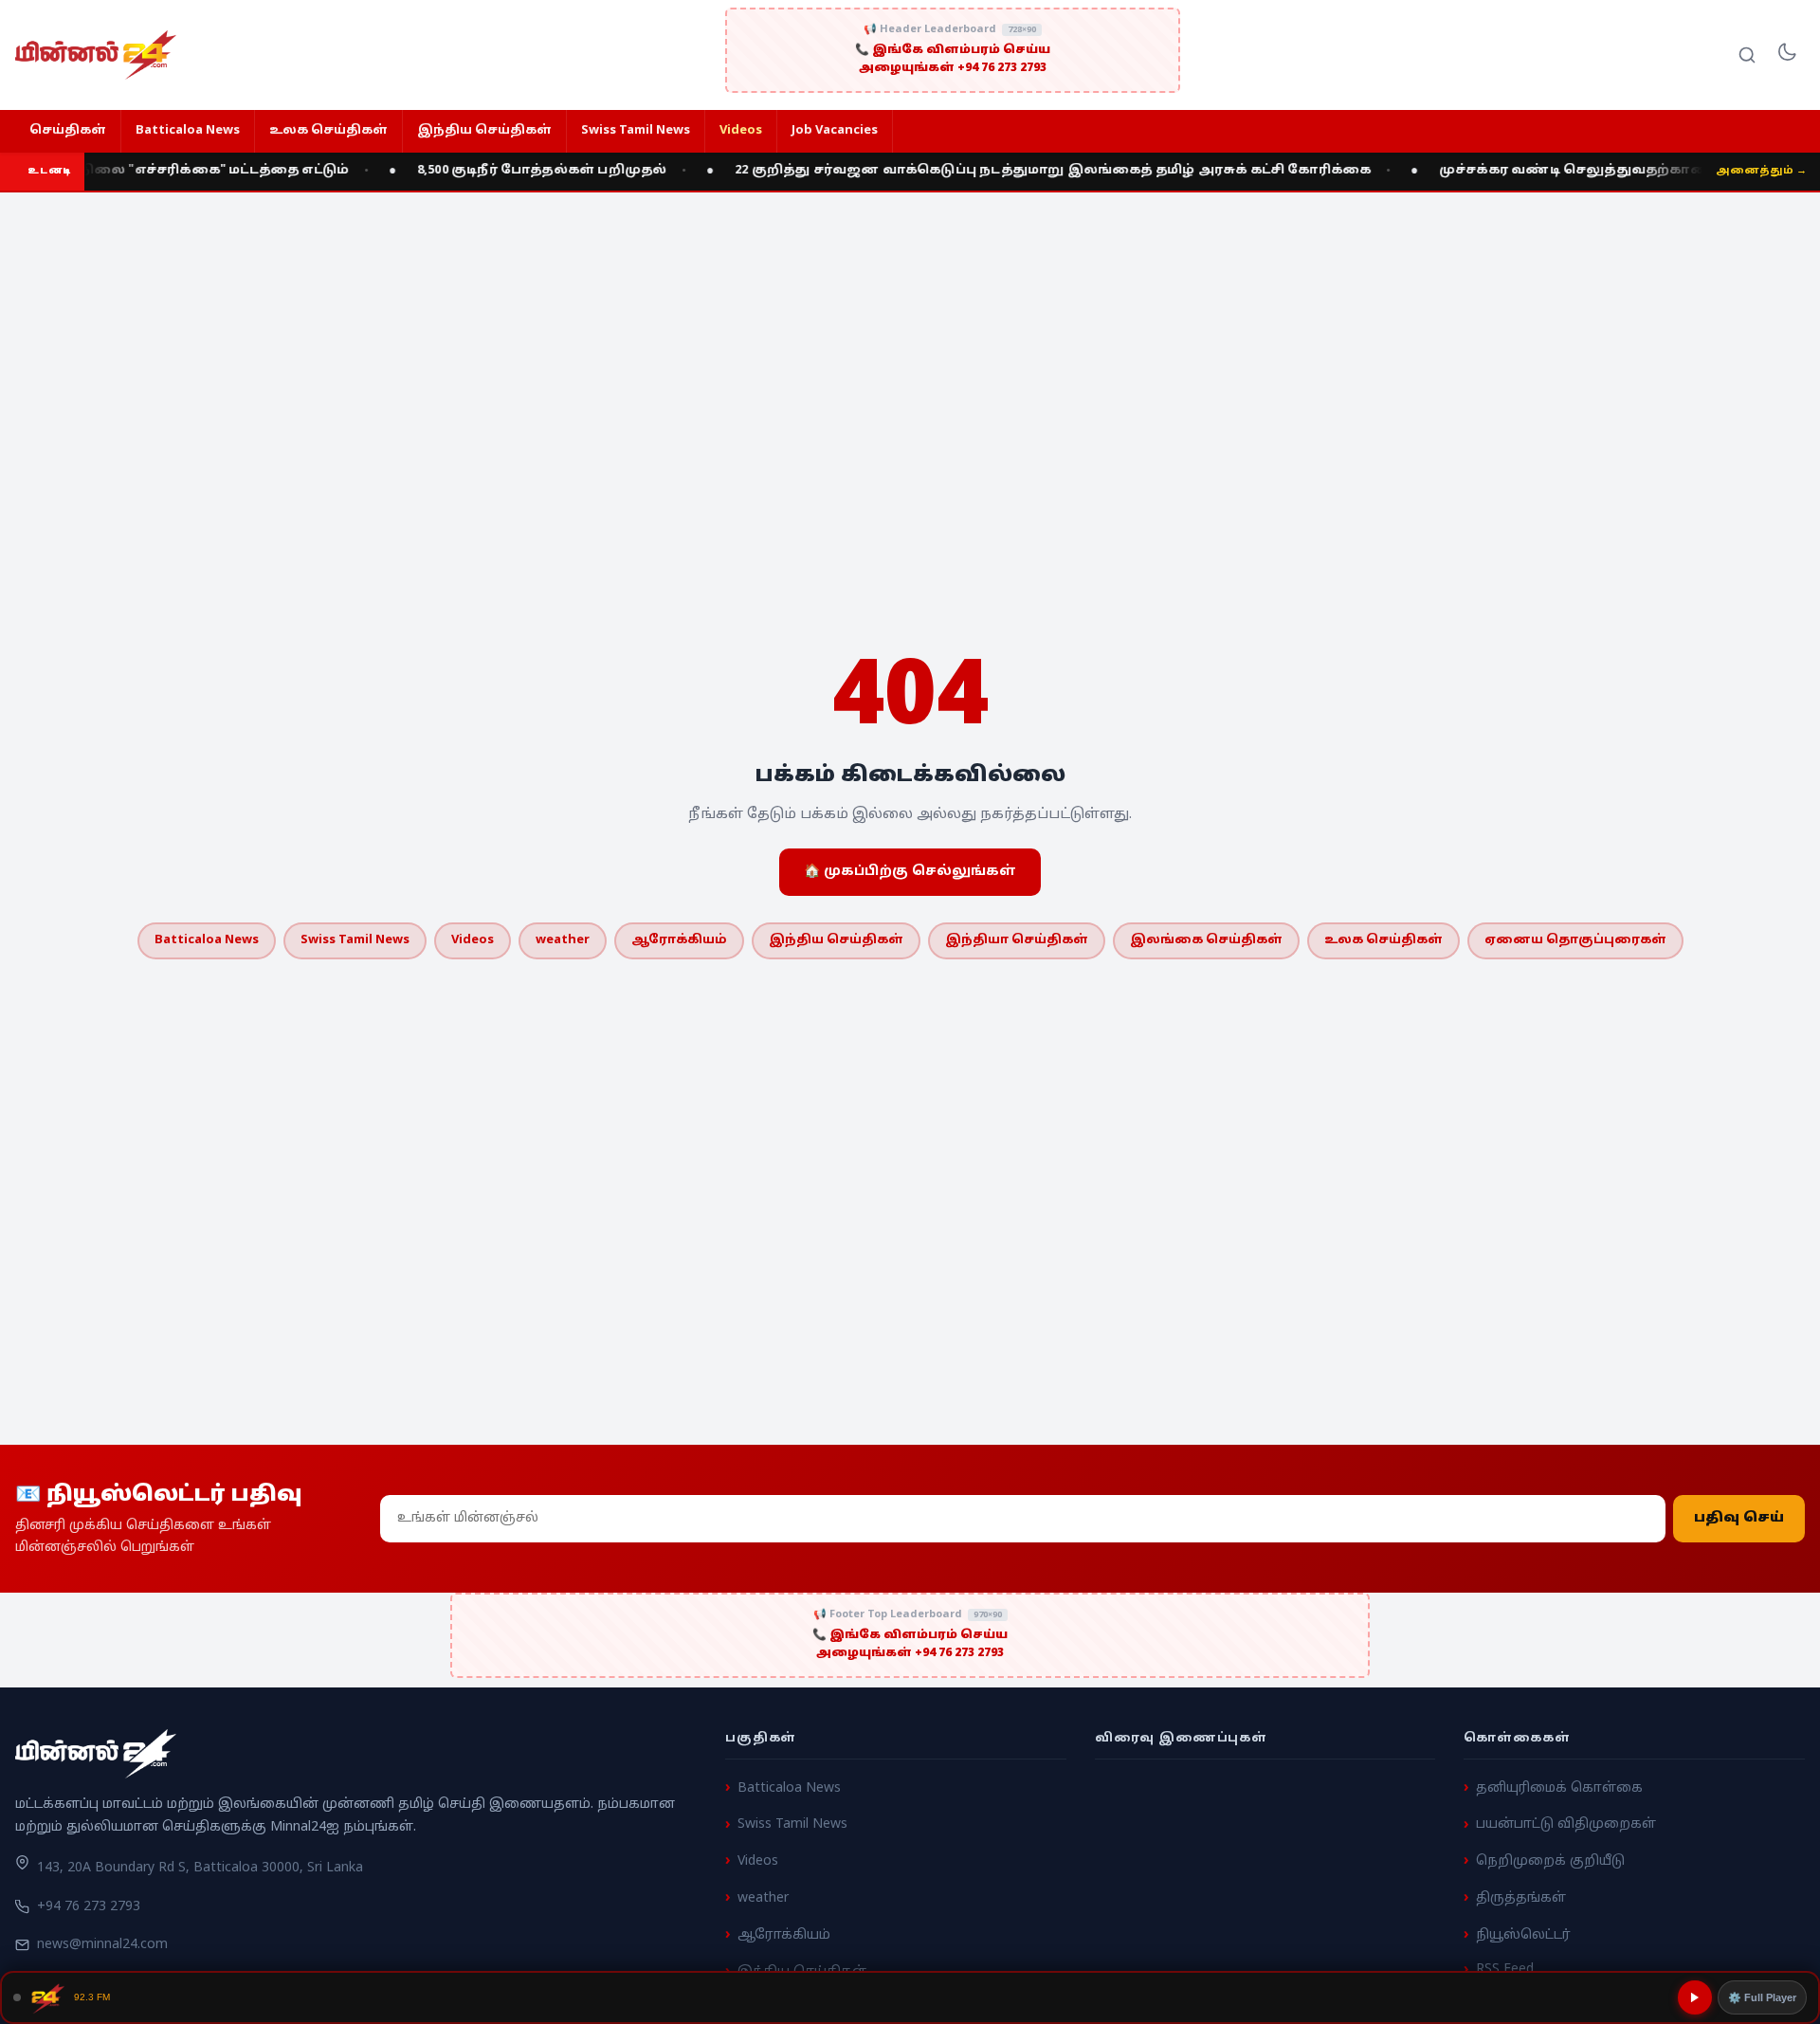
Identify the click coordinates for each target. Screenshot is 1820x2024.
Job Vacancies (835, 131)
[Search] (1747, 55)
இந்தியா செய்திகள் (1017, 940)
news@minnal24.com (102, 1944)
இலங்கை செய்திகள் (1206, 940)
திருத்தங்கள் (1521, 1898)
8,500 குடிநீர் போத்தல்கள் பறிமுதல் (521, 171)
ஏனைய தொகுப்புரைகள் (1575, 940)
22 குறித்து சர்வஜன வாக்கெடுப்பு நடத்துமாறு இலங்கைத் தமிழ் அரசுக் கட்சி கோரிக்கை (1032, 171)
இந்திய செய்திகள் (484, 131)
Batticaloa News (188, 131)
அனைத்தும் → (1761, 171)
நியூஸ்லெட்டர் (1523, 1934)
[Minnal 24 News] (96, 55)
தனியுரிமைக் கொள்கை (1559, 1787)
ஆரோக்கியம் (679, 940)
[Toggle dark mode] (1787, 55)
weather (563, 940)
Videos (741, 131)
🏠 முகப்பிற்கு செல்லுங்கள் (910, 872)
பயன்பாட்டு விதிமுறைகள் (1566, 1824)
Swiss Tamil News (636, 131)
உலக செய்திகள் (328, 131)
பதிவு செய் (1739, 1518)
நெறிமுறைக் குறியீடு (1550, 1861)
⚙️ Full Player (1762, 1997)
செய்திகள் (68, 131)
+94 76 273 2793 (89, 1907)
